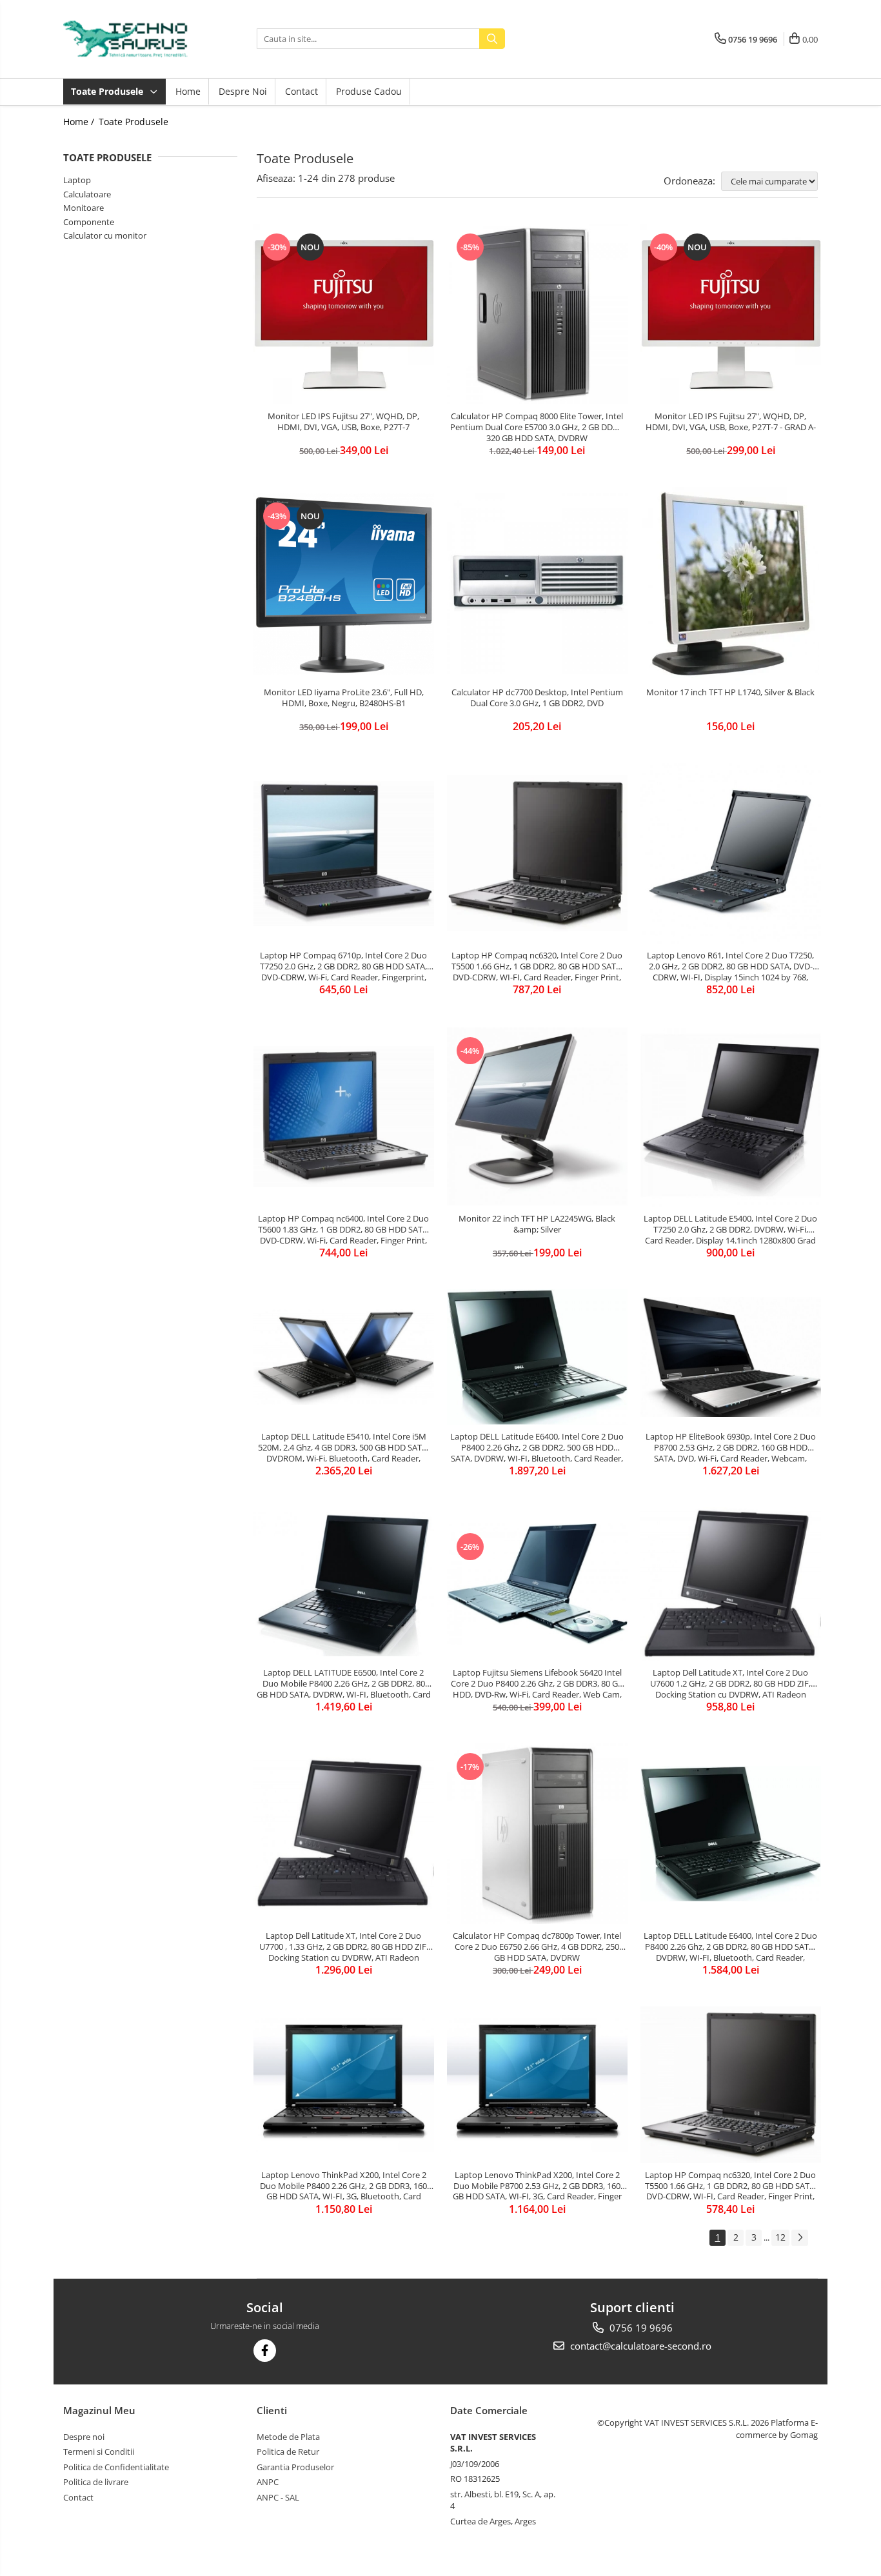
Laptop (77, 180)
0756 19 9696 (640, 2328)
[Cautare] (492, 39)
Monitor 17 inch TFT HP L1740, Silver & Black (730, 692)
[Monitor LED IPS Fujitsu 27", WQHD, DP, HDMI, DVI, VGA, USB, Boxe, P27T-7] (344, 314)
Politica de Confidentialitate (116, 2467)
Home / (80, 122)
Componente (89, 222)
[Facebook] (265, 2351)
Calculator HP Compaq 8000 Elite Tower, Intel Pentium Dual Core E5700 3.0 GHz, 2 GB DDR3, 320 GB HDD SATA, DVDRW (537, 427)
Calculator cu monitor (105, 235)
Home (188, 91)
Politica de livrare (96, 2482)
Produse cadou (369, 91)
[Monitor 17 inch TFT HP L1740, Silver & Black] (731, 584)
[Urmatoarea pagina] (800, 2238)
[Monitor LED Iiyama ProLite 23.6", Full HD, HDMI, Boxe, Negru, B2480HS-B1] (344, 584)
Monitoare (84, 208)
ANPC (268, 2482)
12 (780, 2237)
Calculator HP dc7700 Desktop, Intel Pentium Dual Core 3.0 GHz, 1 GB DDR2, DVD (537, 698)
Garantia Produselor (295, 2467)
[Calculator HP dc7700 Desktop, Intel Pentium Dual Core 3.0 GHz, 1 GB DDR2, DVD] (537, 584)
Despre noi (243, 91)
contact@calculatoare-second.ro (639, 2346)
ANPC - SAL (278, 2497)
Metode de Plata (288, 2437)
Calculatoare (87, 194)
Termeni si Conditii (99, 2452)
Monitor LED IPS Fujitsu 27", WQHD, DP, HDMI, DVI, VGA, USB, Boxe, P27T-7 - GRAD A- (731, 422)
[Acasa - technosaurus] (128, 39)
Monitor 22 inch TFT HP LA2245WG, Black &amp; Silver (537, 1224)
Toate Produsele (108, 91)
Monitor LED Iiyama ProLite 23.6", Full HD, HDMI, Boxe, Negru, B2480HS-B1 (344, 698)
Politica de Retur (288, 2452)
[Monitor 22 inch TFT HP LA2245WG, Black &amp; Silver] (537, 1116)
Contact (302, 91)
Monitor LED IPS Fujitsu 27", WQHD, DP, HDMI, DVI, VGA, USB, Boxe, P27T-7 (343, 422)
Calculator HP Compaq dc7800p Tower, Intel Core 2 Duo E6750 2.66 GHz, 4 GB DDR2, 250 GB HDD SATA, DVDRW (537, 1947)
